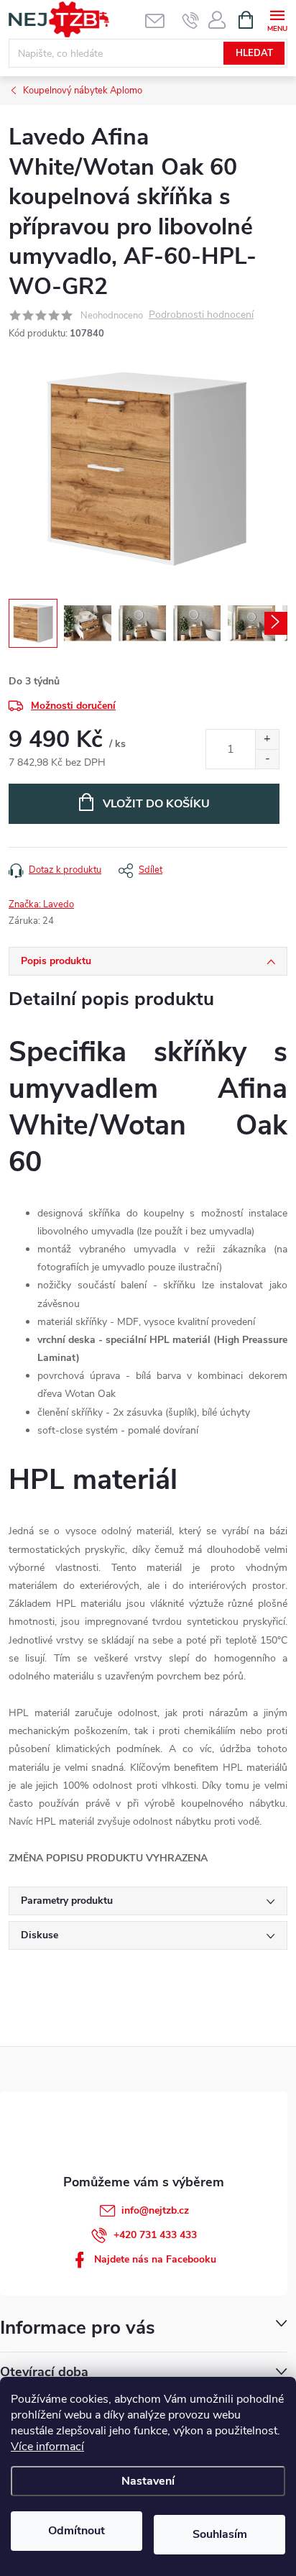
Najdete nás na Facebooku (155, 2259)
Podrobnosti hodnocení (201, 315)
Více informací (47, 2447)
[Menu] (277, 19)
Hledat (254, 53)
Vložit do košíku (156, 804)
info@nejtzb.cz (155, 2210)
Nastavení (148, 2481)
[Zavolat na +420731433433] (191, 20)
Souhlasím (220, 2534)
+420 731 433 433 (155, 2235)
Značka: (41, 904)
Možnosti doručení (73, 706)
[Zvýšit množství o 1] (267, 739)
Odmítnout (77, 2531)
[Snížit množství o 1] (267, 759)
